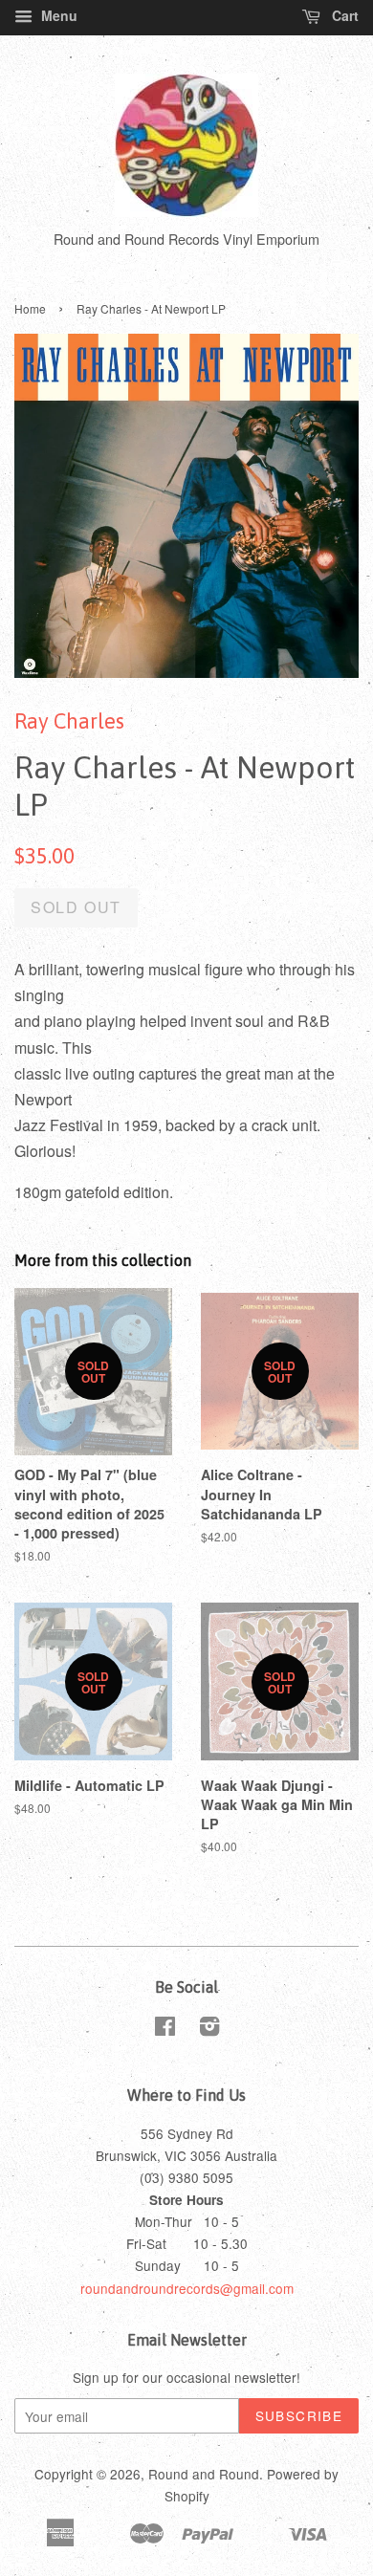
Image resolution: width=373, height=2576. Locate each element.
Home (30, 308)
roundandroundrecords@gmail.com (187, 2288)
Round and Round (204, 2474)
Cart (343, 15)
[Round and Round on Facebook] (165, 2029)
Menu (57, 15)
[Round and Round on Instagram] (209, 2029)
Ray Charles (69, 721)
